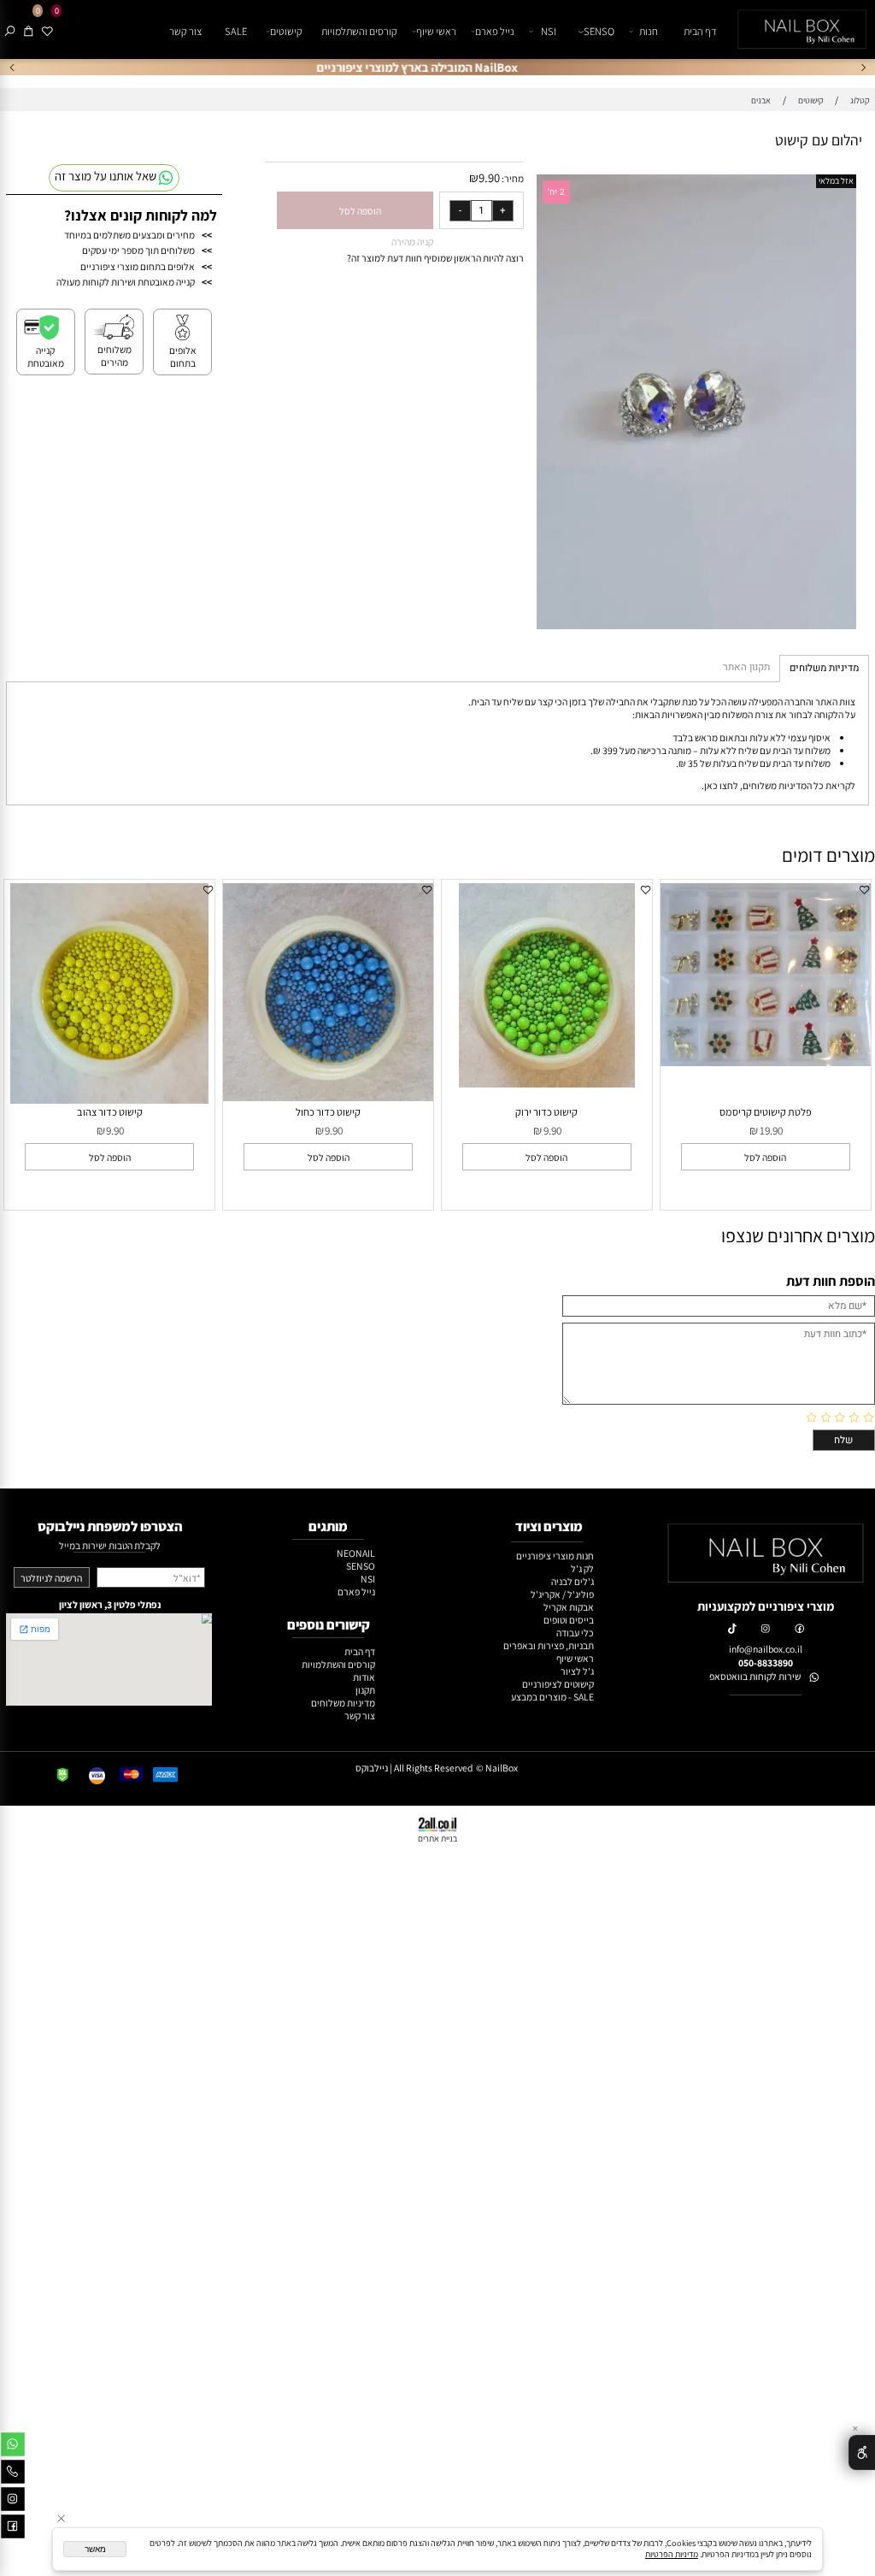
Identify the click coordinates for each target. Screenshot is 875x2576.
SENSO (599, 31)
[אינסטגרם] (13, 2502)
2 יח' (556, 192)
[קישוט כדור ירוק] (547, 1084)
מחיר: (512, 178)
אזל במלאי (836, 181)
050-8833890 (766, 1662)
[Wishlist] (47, 32)
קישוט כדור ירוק (546, 1112)
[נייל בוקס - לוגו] (800, 29)
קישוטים (286, 31)
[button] (765, 1157)
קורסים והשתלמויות (359, 31)
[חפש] (10, 32)
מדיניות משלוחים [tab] (824, 668)
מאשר (95, 2549)
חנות (649, 31)
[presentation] (13, 68)
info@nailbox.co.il (766, 1649)
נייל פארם (495, 31)
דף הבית (700, 31)
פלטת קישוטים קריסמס (766, 1112)
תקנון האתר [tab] (746, 667)
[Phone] (13, 2475)
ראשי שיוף (436, 31)
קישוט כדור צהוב (110, 1112)
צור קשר (185, 31)
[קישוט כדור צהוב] (109, 1100)
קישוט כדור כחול (328, 1112)
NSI (549, 31)
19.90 (771, 1131)
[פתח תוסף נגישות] (862, 2452)
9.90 (489, 177)
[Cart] (29, 32)
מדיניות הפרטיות (672, 2554)
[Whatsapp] (13, 2447)
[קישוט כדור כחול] (329, 1097)
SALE (236, 31)
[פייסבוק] (13, 2529)
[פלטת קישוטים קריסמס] (766, 1062)
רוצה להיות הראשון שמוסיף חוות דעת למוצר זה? (435, 258)
